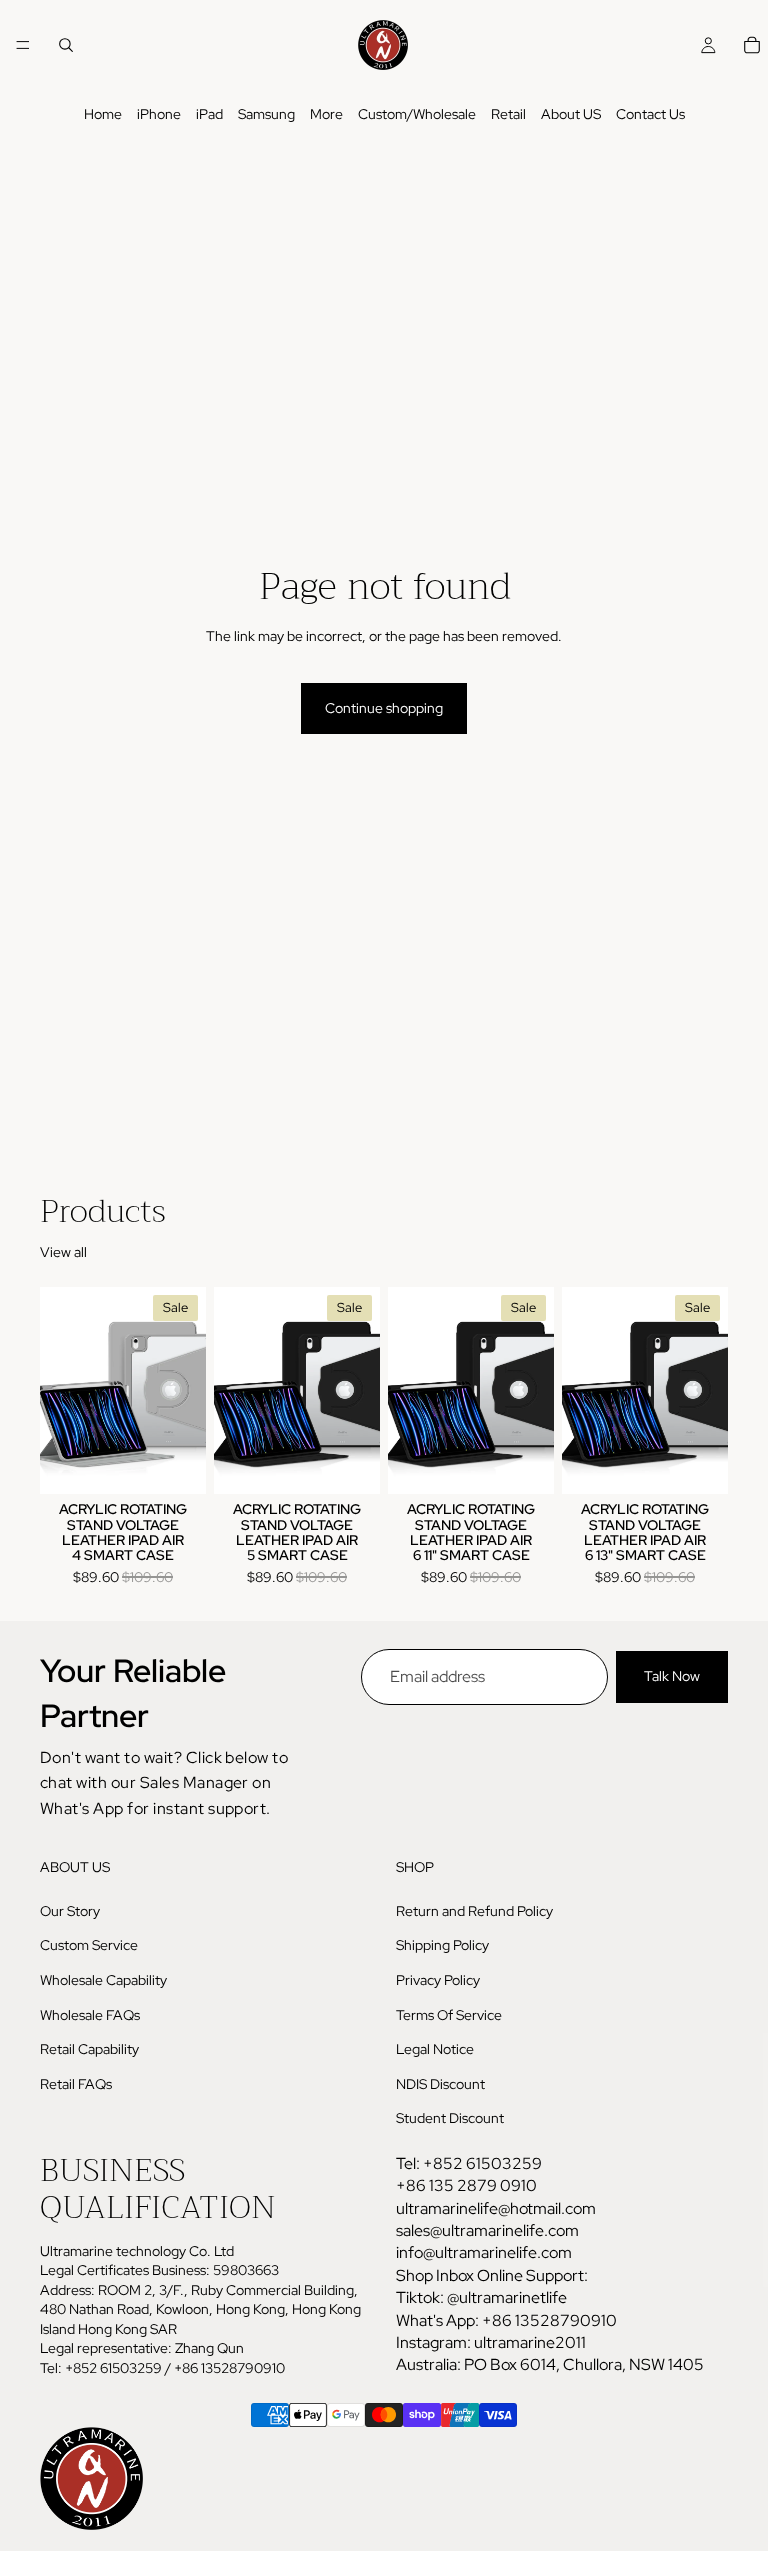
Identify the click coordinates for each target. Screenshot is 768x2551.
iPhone (159, 114)
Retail (508, 114)
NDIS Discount (440, 2084)
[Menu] (23, 45)
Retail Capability (89, 2049)
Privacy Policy (438, 1980)
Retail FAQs (76, 2084)
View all (63, 1252)
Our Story (70, 1911)
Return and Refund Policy (474, 1911)
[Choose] (175, 1463)
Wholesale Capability (103, 1980)
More (326, 114)
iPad (209, 114)
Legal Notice (435, 2049)
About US (571, 114)
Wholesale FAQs (90, 2015)
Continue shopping (384, 708)
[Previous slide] (62, 1390)
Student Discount (450, 2119)
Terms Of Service (449, 2015)
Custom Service (89, 1946)
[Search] (66, 45)
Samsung (266, 114)
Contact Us (650, 114)
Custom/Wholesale (417, 114)
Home (103, 114)
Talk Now (672, 1676)
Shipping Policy (442, 1946)
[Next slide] (184, 1390)
